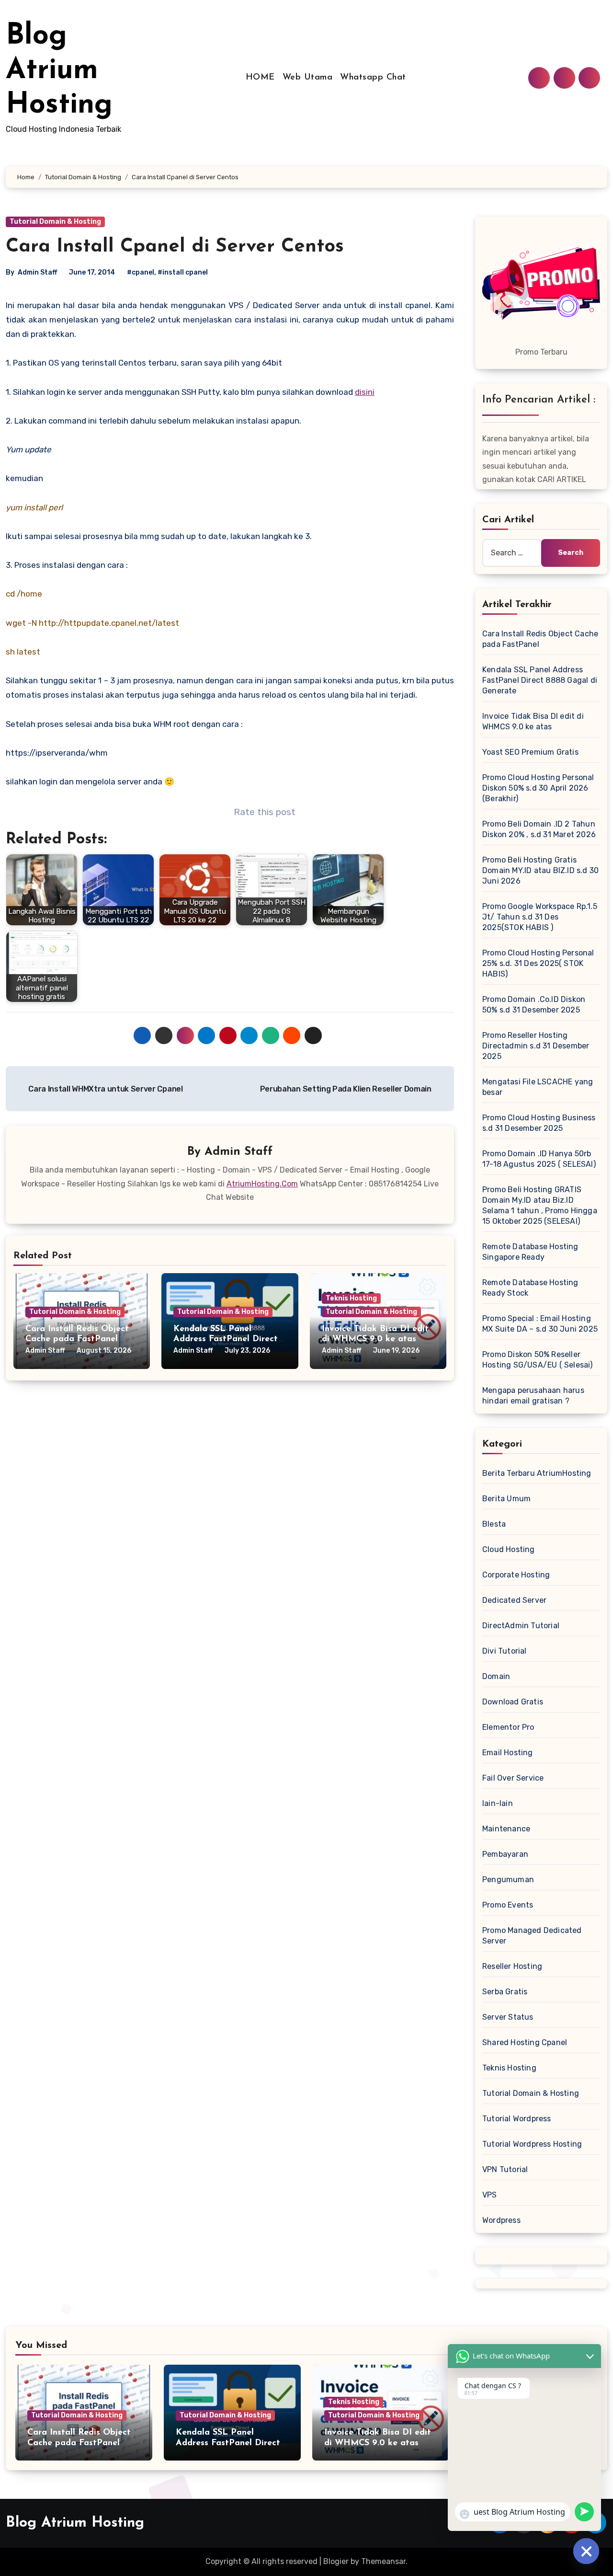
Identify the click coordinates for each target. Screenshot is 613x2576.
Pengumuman (508, 1880)
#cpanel (141, 272)
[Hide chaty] (586, 2551)
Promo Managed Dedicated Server (532, 1936)
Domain (496, 1676)
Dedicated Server (514, 1600)
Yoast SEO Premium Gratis (530, 752)
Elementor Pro (508, 1727)
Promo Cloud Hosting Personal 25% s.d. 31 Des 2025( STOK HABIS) (538, 963)
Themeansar (383, 2561)
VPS (490, 2195)
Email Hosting (508, 1753)
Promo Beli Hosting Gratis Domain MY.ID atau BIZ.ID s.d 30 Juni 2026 (540, 870)
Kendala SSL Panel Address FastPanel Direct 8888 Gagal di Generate (226, 1340)
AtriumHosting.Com (262, 1184)
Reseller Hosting (512, 1966)
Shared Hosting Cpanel (525, 2042)
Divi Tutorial (505, 1651)
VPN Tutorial (505, 2169)
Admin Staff (37, 272)
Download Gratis (513, 1702)
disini (365, 392)
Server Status (508, 2017)
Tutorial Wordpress (517, 2119)
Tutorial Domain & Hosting (55, 222)
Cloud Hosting (509, 1549)
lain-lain (498, 1803)
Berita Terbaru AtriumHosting (537, 1473)
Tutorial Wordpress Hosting (532, 2144)
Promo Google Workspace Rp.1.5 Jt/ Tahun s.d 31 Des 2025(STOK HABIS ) (540, 917)
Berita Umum (506, 1499)
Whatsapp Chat (373, 78)
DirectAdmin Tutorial (521, 1626)
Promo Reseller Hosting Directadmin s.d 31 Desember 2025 (536, 1046)
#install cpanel (183, 272)
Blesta (494, 1524)
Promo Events (508, 1905)
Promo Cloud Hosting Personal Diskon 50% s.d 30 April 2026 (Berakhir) (538, 788)
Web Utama (308, 78)
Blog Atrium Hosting (59, 71)
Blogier (336, 2561)
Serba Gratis (505, 1992)
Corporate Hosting (516, 1575)
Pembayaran (505, 1854)
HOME (260, 78)
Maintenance (506, 1829)
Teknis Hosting (351, 1298)
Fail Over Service (513, 1778)
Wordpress (501, 2220)
